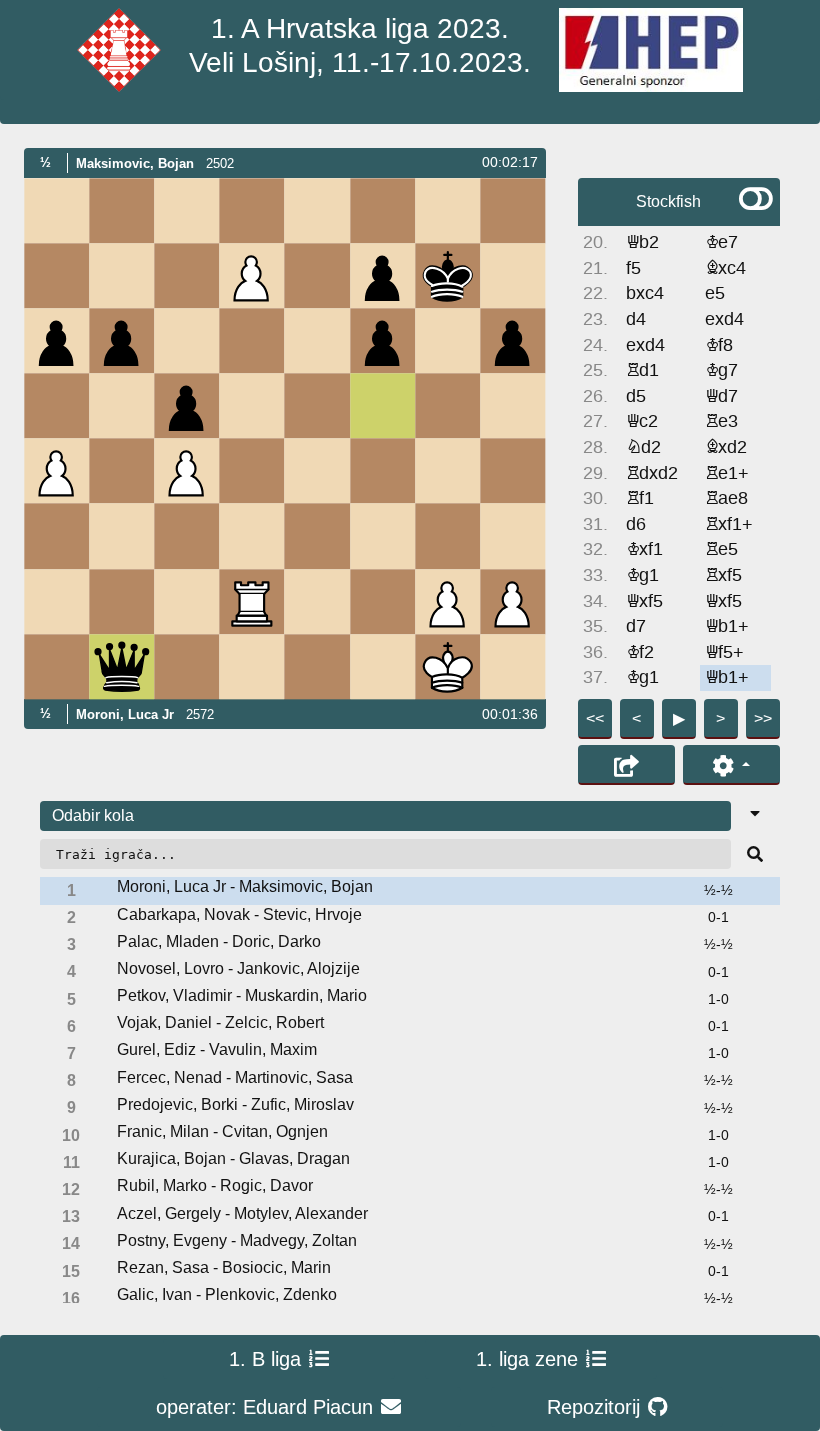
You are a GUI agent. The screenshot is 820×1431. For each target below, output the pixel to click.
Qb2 (642, 242)
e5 (715, 293)
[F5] (382, 406)
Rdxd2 (652, 473)
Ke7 (721, 242)
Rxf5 (723, 575)
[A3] (56, 536)
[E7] (317, 275)
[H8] (512, 210)
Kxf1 (644, 549)
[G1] (447, 666)
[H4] (512, 471)
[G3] (447, 536)
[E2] (317, 601)
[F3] (382, 536)
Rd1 (642, 370)
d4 (636, 319)
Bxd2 (726, 447)
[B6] (121, 340)
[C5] (187, 406)
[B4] (121, 471)
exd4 (724, 319)
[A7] (56, 275)
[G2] (447, 601)
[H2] (512, 601)
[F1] (382, 666)
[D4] (252, 471)
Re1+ (727, 473)
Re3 (721, 421)
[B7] (121, 275)
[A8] (56, 210)
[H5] (512, 406)
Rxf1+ (729, 524)
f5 (633, 268)
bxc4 (645, 293)
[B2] (121, 601)
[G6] (447, 340)
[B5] (121, 406)
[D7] (252, 275)
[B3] (121, 536)
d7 (636, 626)
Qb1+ (727, 626)
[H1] (512, 666)
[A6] (56, 340)
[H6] (512, 340)
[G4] (447, 471)
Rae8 (726, 498)
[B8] (121, 210)
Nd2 (643, 447)
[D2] (252, 601)
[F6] (382, 340)
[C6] (187, 340)
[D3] (252, 536)
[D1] (252, 666)
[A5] (56, 406)
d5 (636, 396)
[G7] (447, 275)
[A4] (56, 471)
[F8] (382, 210)
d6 (636, 524)
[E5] (317, 406)
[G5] (447, 406)
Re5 (721, 549)
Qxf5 (644, 601)
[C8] (187, 210)
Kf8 (719, 345)
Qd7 (721, 396)
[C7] (187, 275)
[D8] (252, 210)
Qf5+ (724, 652)
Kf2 (640, 652)
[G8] (447, 210)
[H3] (512, 536)
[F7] (382, 275)
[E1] (317, 666)
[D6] (252, 340)
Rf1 (640, 498)
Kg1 (642, 575)
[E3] (317, 536)
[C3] (187, 536)
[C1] (187, 666)
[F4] (382, 471)
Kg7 (721, 370)
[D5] (252, 406)
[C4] (187, 471)
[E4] (317, 471)
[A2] (56, 601)
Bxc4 (725, 268)
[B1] (121, 666)
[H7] (512, 275)
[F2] (382, 601)
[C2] (187, 601)
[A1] (56, 666)
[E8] (317, 210)
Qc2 (642, 421)
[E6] (317, 340)
